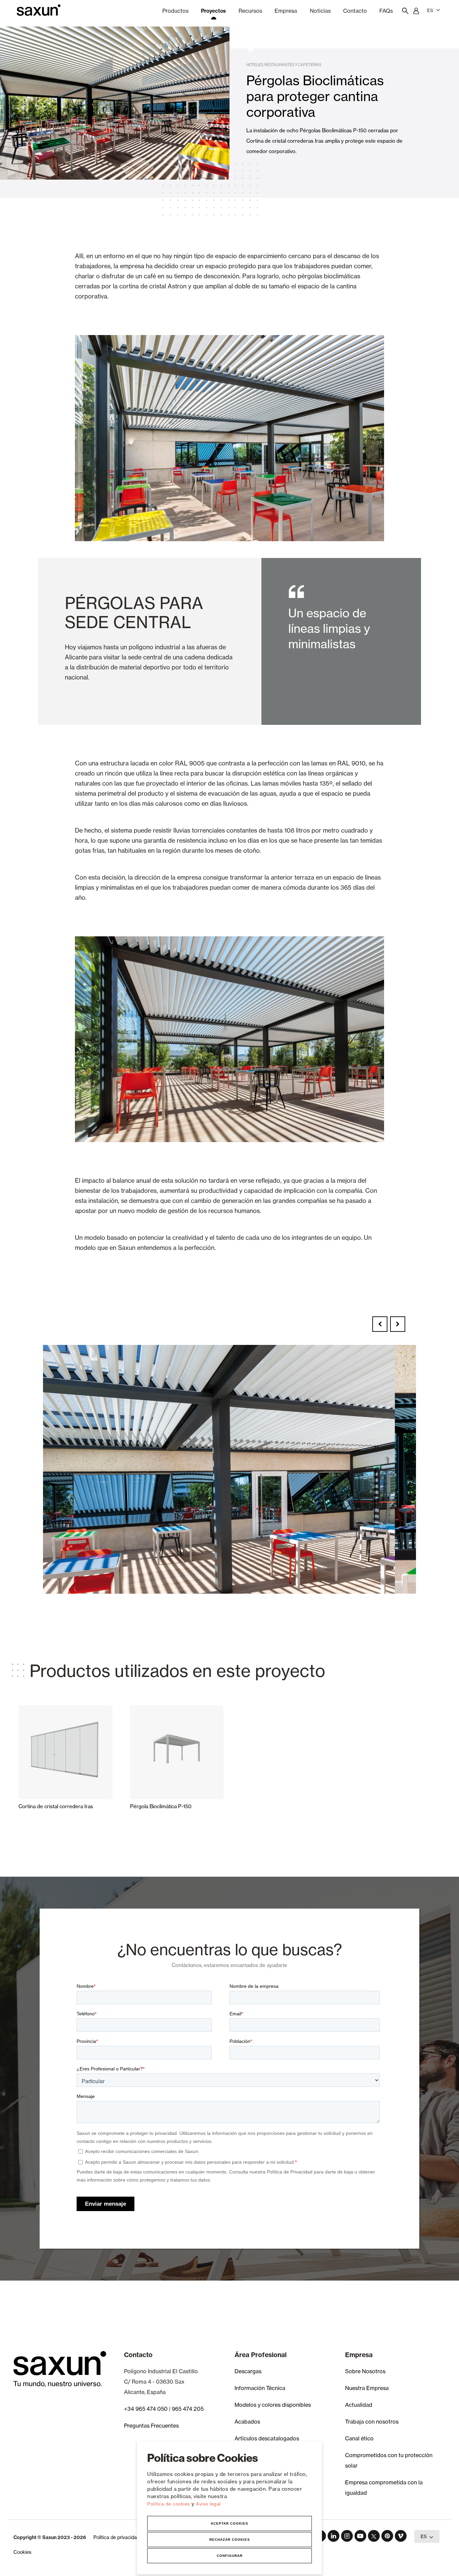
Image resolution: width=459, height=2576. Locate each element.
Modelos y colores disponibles (273, 2405)
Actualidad (359, 2405)
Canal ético (359, 2438)
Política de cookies (169, 2504)
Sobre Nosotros (365, 2371)
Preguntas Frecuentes (151, 2426)
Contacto (355, 11)
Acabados (247, 2422)
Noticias (320, 11)
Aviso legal (208, 2504)
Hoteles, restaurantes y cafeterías (284, 65)
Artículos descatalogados (267, 2438)
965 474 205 (188, 2409)
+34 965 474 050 (146, 2409)
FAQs (386, 11)
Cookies (22, 2552)
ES (430, 10)
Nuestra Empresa (367, 2388)
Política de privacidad (116, 2537)
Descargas (248, 2371)
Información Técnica (260, 2388)
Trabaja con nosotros (372, 2422)
